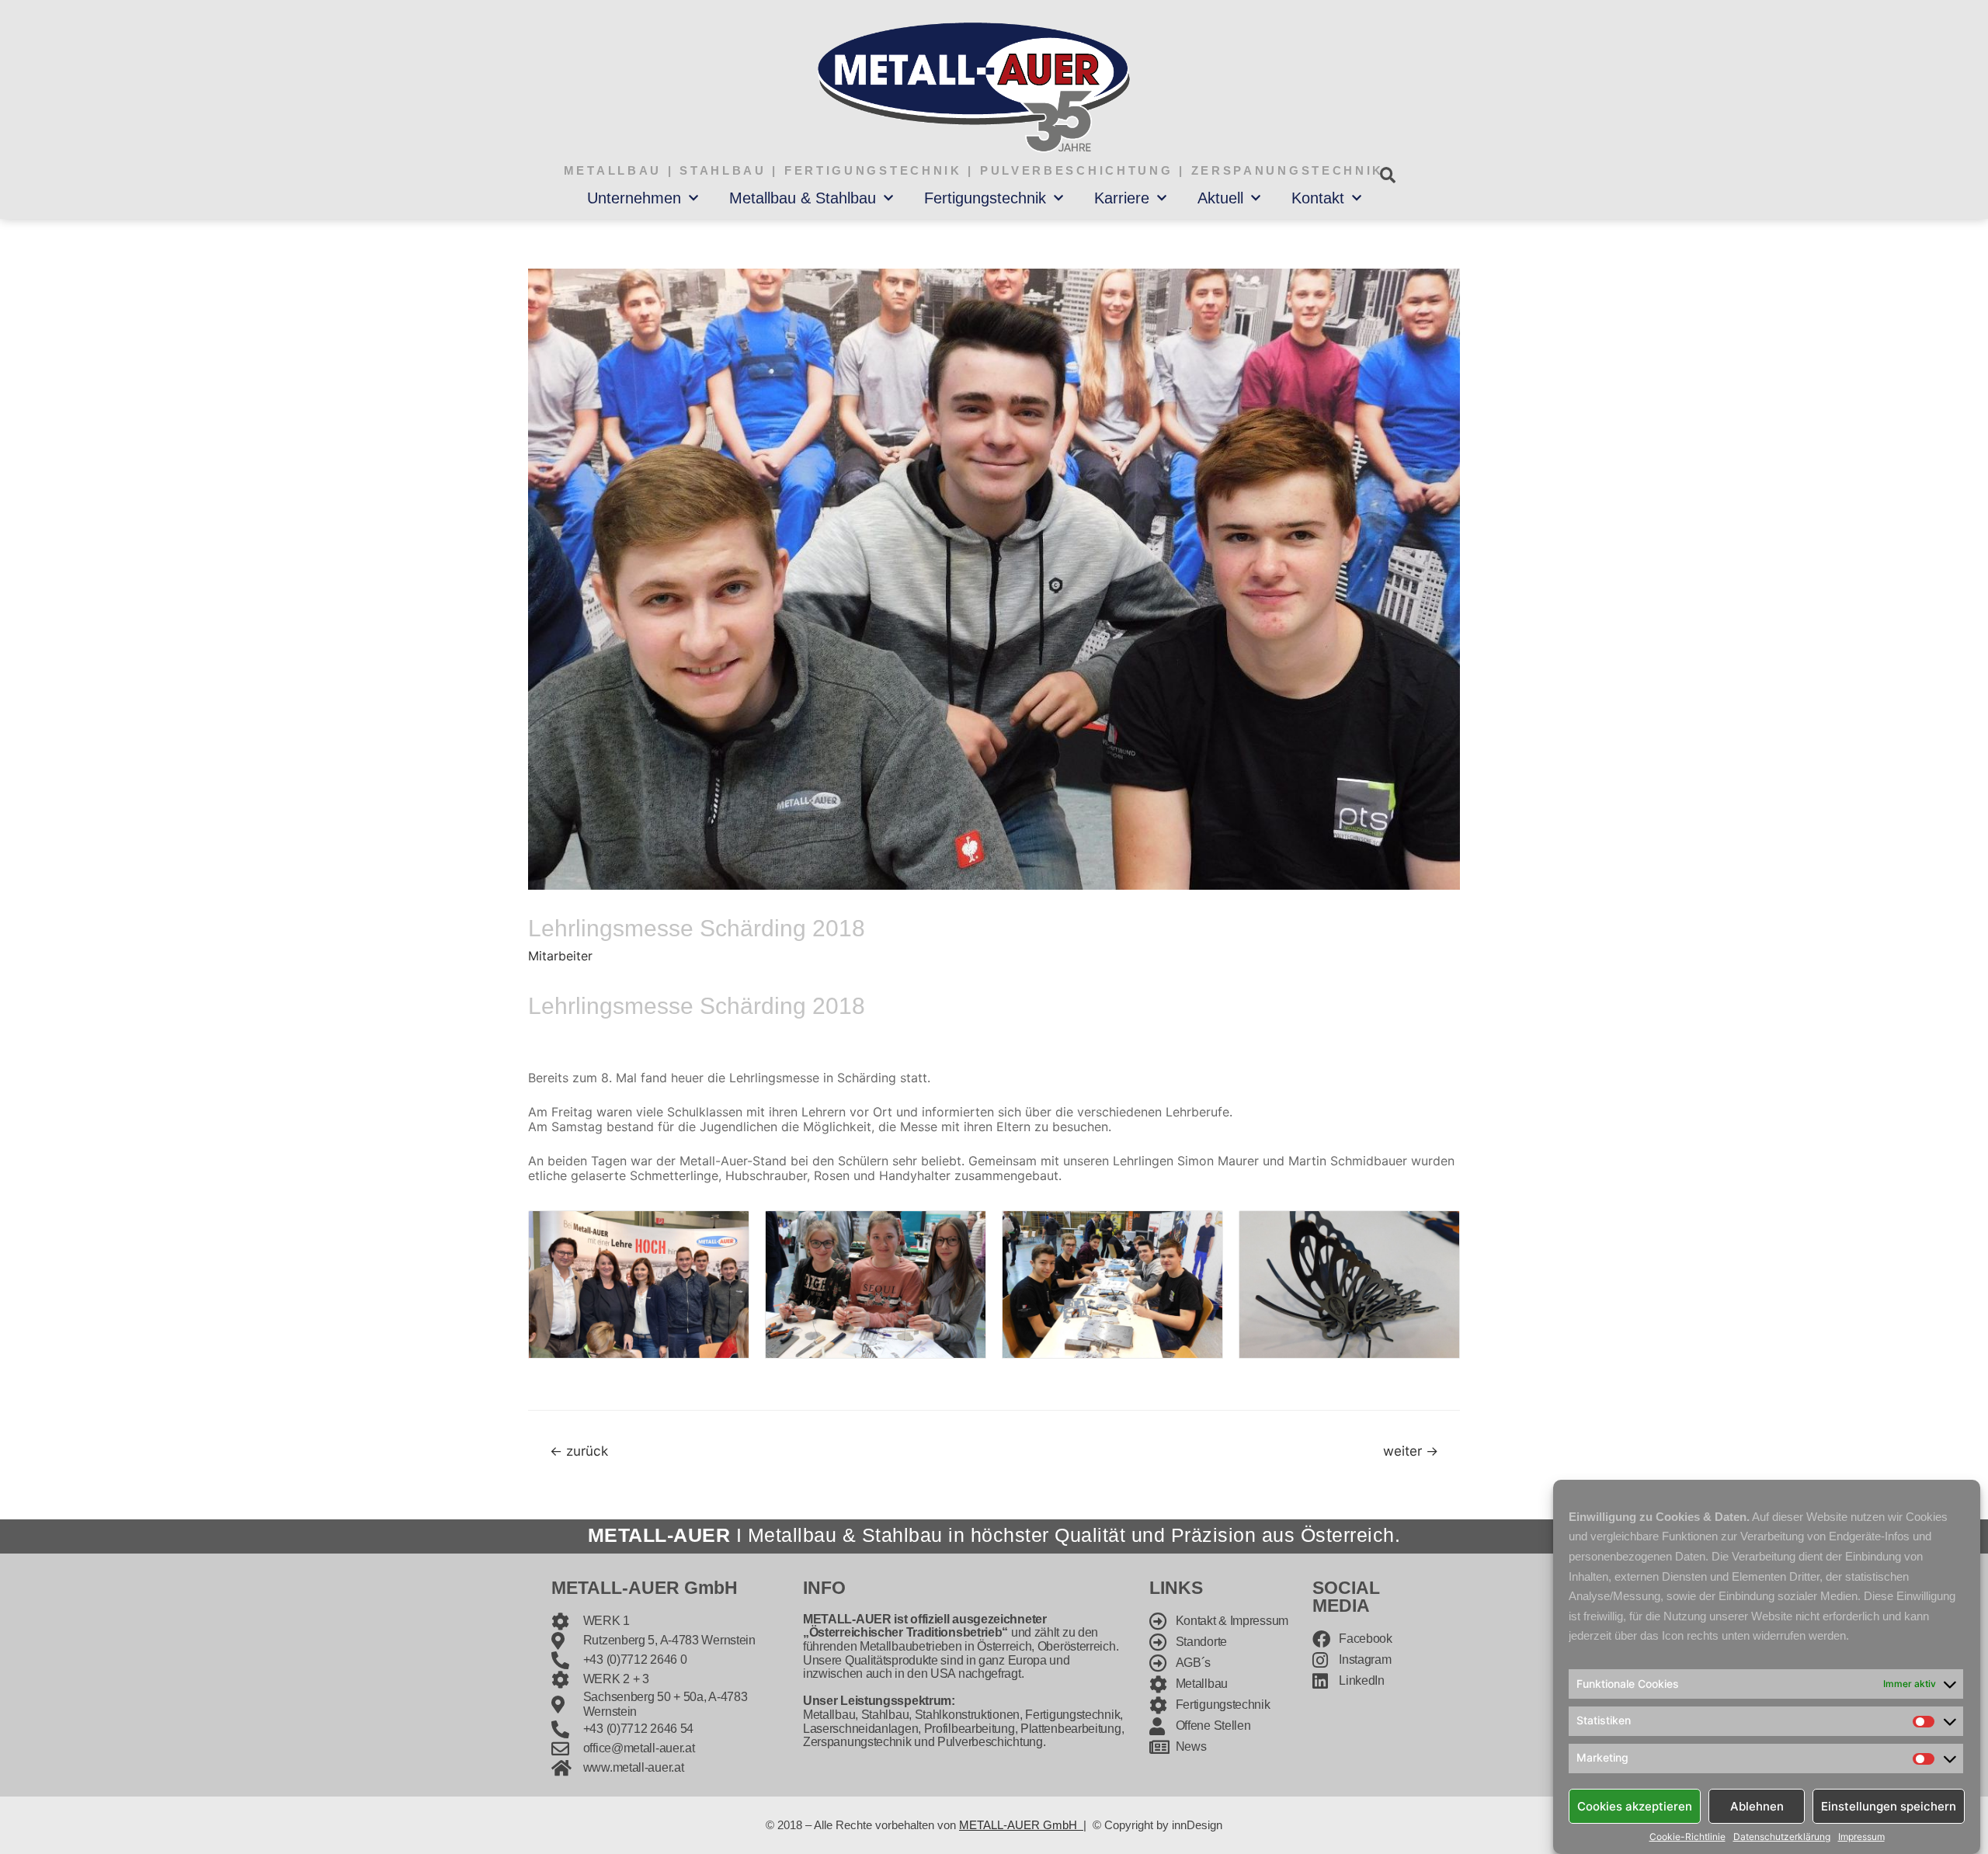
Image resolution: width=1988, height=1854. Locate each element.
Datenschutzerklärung (1782, 1837)
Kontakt (1318, 198)
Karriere (1122, 198)
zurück (579, 1451)
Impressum (1861, 1837)
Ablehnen (1757, 1805)
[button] (1387, 175)
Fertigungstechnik (985, 198)
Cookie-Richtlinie (1687, 1837)
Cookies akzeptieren (1635, 1805)
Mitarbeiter (560, 956)
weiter (1411, 1451)
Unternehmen (634, 198)
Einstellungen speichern (1889, 1805)
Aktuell (1220, 198)
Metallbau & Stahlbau (803, 198)
